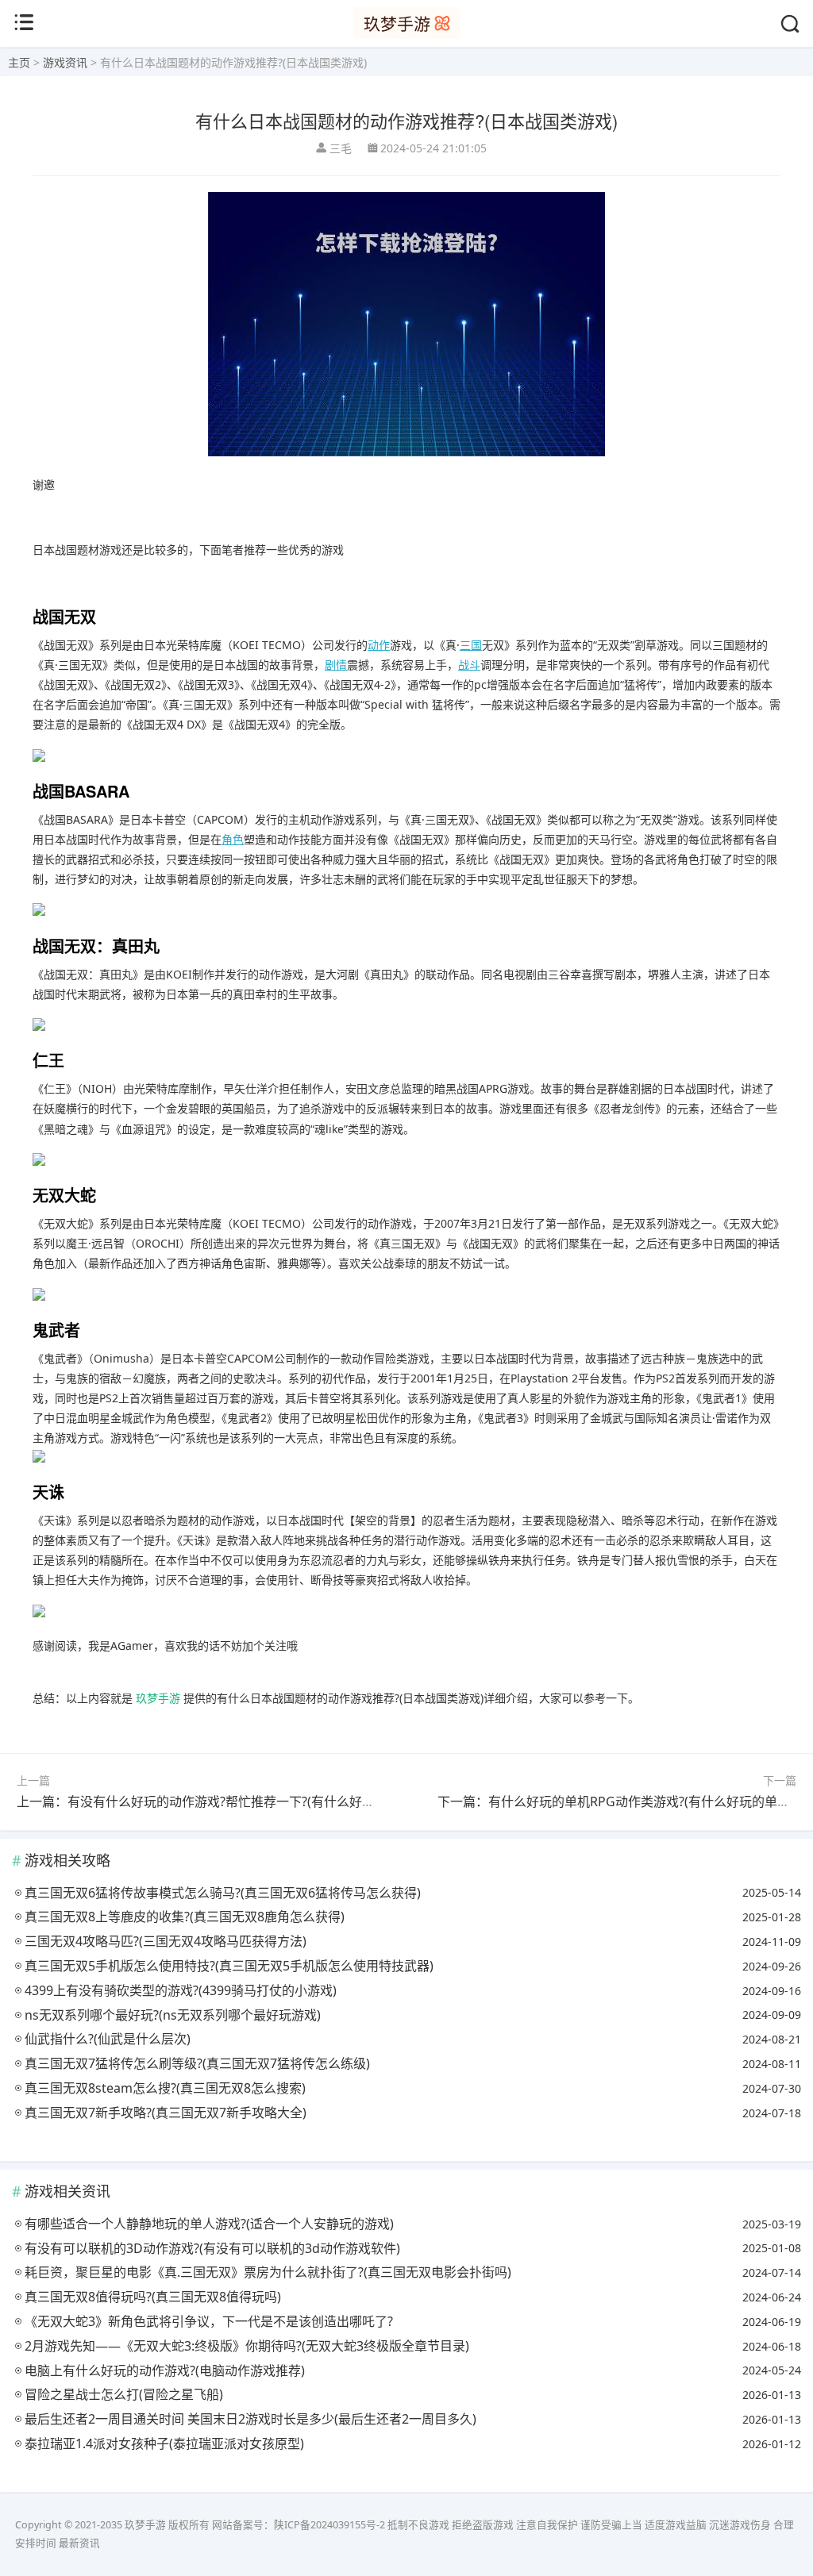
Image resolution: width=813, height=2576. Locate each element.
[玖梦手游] (406, 35)
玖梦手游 (158, 1698)
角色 (233, 839)
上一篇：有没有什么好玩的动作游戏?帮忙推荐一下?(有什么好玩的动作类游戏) (236, 1801)
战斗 (469, 665)
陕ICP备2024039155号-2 (329, 2525)
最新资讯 (79, 2543)
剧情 (336, 665)
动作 (379, 645)
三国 (471, 645)
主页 (19, 62)
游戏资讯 (65, 62)
